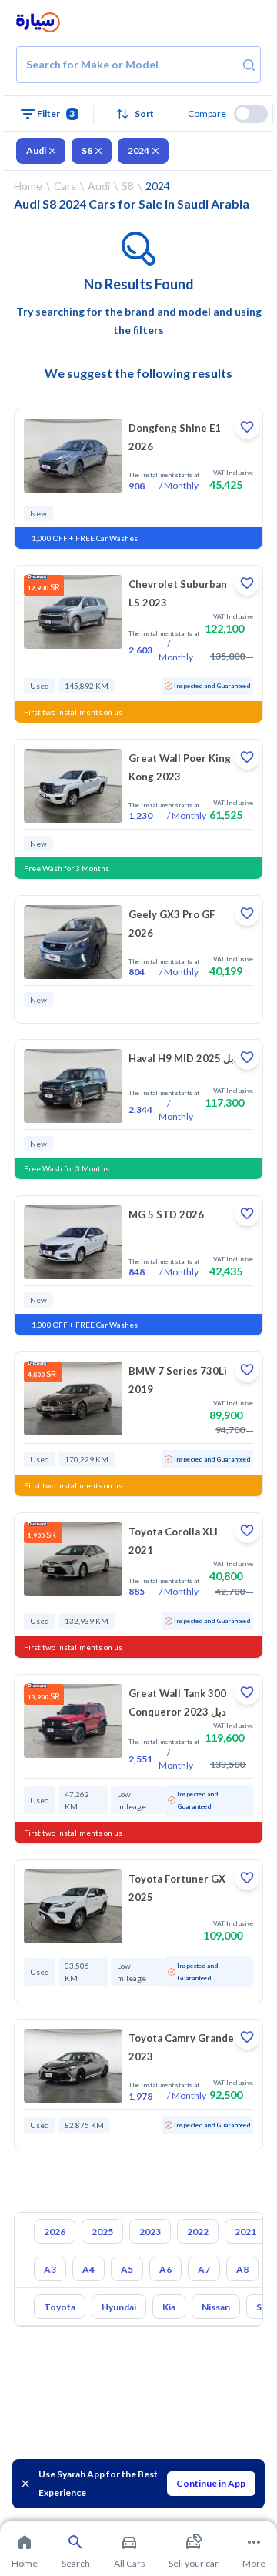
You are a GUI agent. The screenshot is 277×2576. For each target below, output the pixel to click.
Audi (36, 150)
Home (28, 186)
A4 (88, 2269)
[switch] (251, 114)
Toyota (60, 2307)
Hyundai (119, 2307)
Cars (65, 186)
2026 (55, 2232)
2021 (245, 2232)
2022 (198, 2232)
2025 (102, 2232)
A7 (204, 2269)
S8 (87, 150)
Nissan (216, 2307)
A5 (127, 2269)
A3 (50, 2269)
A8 (242, 2269)
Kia (169, 2307)
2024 (138, 150)
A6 (165, 2269)
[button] (139, 114)
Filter (56, 114)
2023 (150, 2232)
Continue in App (211, 2483)
